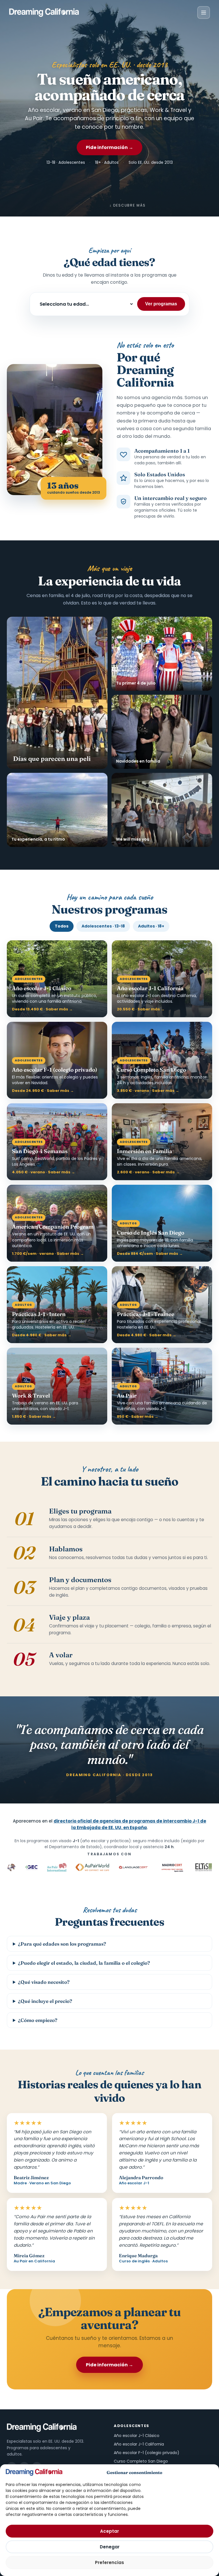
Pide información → (109, 147)
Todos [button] (62, 926)
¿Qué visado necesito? (44, 1982)
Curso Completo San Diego (141, 2461)
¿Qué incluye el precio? (45, 2001)
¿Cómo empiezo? (38, 2020)
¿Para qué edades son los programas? (62, 1944)
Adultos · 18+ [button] (151, 926)
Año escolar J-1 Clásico (137, 2436)
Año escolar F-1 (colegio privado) (147, 2453)
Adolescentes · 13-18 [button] (103, 926)
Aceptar (109, 2531)
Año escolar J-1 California (139, 2444)
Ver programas (161, 304)
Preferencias (109, 2562)
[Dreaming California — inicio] (44, 13)
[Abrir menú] (204, 13)
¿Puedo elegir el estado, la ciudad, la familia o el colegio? (84, 1963)
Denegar (110, 2547)
